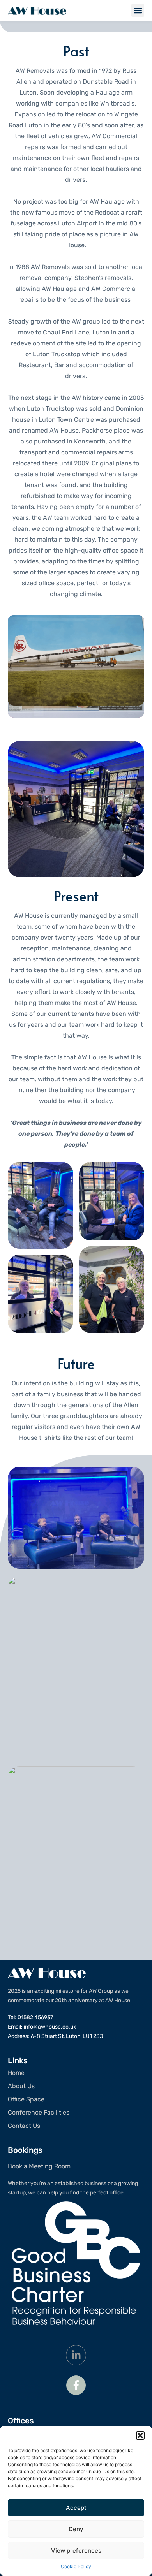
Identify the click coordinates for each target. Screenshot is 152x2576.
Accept (76, 2508)
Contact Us (24, 2126)
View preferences (76, 2550)
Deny (76, 2529)
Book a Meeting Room (39, 2166)
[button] (140, 2435)
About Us (21, 2086)
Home (16, 2073)
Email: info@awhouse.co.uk (42, 2027)
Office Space (26, 2099)
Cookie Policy (76, 2566)
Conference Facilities (39, 2112)
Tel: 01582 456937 (30, 2017)
